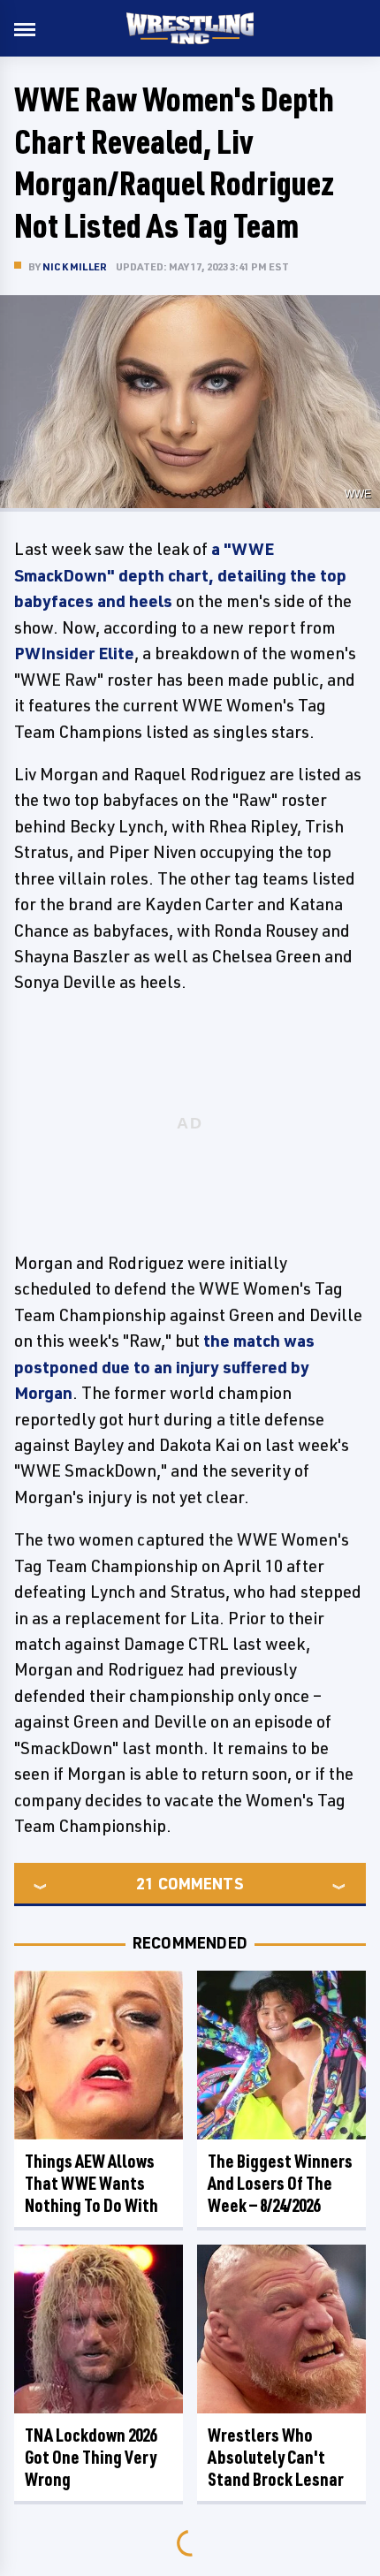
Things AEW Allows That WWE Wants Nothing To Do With (91, 2183)
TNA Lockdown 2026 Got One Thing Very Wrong (91, 2457)
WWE (358, 494)
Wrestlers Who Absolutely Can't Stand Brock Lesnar (276, 2457)
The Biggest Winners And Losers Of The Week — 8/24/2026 (280, 2183)
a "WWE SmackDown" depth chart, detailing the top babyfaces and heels (180, 575)
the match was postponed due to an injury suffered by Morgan (164, 1367)
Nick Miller (75, 266)
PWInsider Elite (74, 653)
